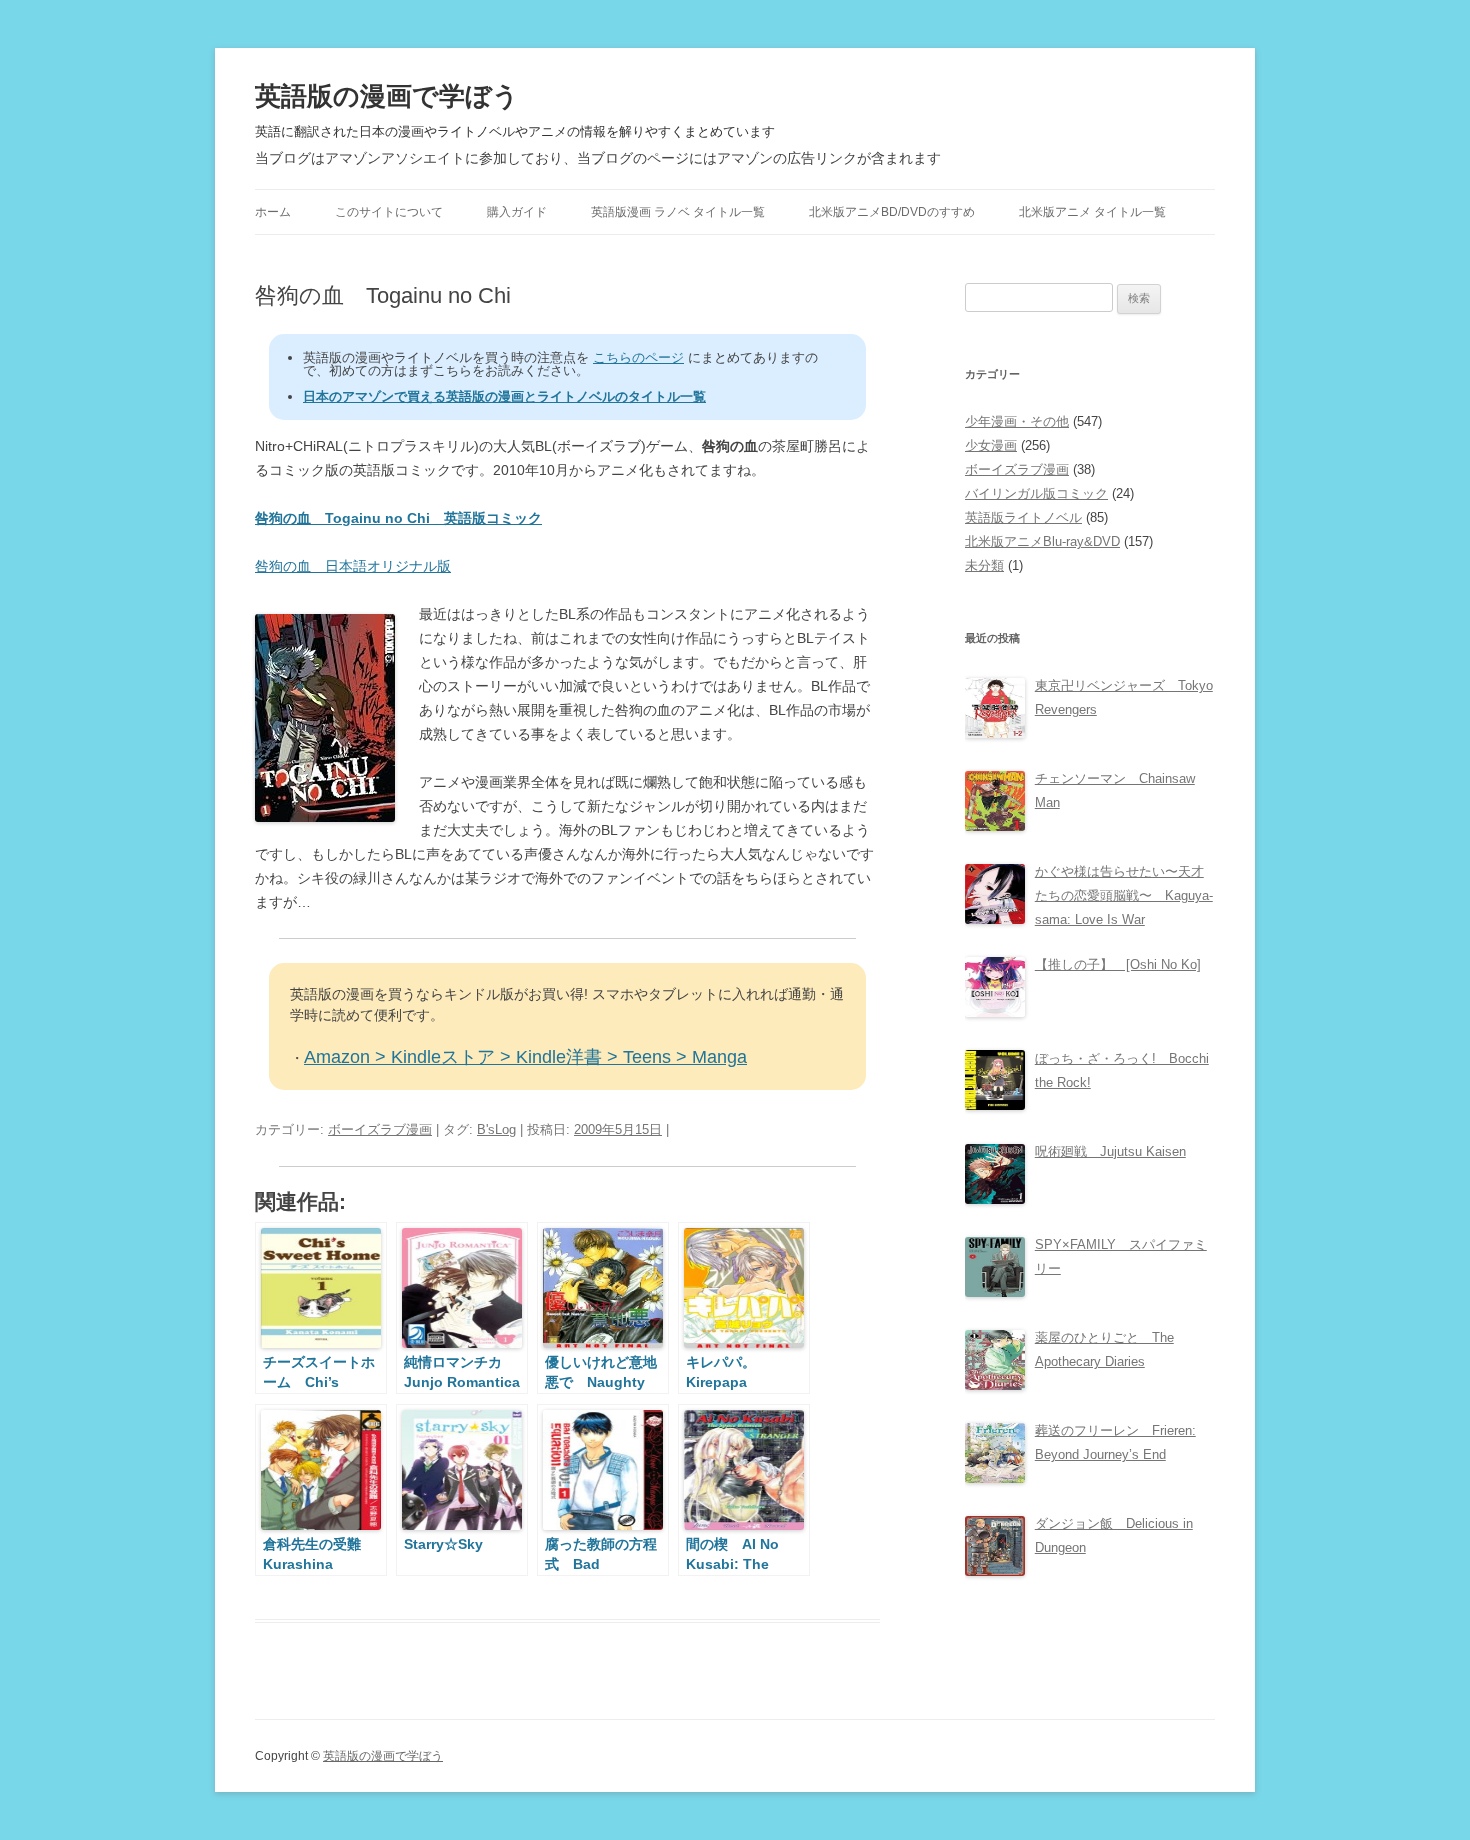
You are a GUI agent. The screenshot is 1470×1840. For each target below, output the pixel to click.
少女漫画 (991, 445)
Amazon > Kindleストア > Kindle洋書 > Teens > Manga (525, 1057)
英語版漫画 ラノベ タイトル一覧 (678, 212)
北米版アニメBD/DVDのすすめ (892, 212)
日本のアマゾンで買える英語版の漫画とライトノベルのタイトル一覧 (504, 396)
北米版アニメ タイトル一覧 (1092, 212)
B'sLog (496, 1129)
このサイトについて (389, 212)
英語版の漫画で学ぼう (387, 96)
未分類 (984, 565)
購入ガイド (517, 212)
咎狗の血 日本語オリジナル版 (353, 566)
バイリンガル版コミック (1036, 493)
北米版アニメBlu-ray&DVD (1042, 541)
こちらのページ (638, 357)
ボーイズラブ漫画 (380, 1129)
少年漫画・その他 (1017, 421)
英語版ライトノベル (1023, 517)
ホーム (273, 212)
